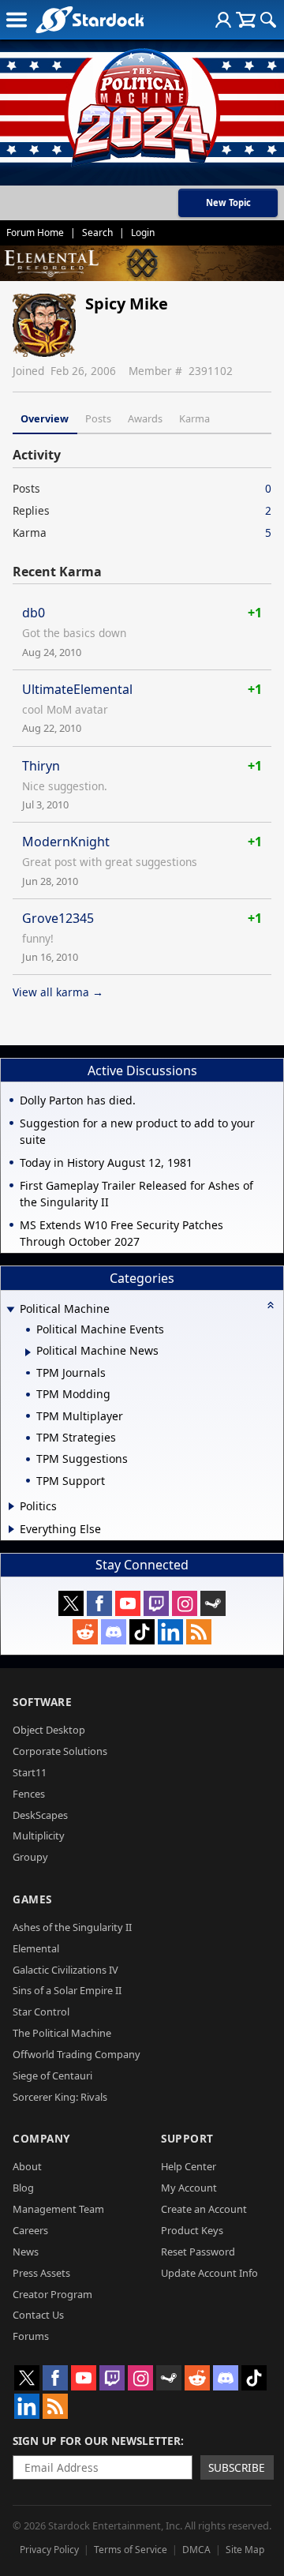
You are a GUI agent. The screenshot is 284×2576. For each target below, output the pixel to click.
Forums (31, 2336)
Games (32, 1899)
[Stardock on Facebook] (99, 1603)
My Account (189, 2188)
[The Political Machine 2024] (142, 103)
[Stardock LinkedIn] (170, 1632)
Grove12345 (58, 918)
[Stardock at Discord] (114, 1632)
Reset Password (198, 2252)
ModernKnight (66, 842)
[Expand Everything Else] (11, 1529)
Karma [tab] (194, 418)
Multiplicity (39, 1835)
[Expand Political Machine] (10, 1310)
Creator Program (52, 2294)
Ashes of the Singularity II (72, 1927)
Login (143, 232)
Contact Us (38, 2315)
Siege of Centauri (52, 2075)
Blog (23, 2188)
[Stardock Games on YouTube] (128, 1603)
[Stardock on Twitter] (71, 1603)
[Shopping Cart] (246, 20)
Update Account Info (209, 2273)
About (27, 2166)
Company (41, 2138)
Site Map (245, 2550)
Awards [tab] (145, 418)
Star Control (41, 2012)
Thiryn (41, 766)
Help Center (189, 2166)
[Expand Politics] (11, 1506)
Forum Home (35, 232)
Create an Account (204, 2209)
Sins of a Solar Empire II (67, 1990)
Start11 (30, 1772)
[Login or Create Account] (223, 20)
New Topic (228, 202)
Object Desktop (49, 1730)
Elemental (36, 1948)
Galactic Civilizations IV (65, 1970)
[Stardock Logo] (90, 19)
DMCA (196, 2550)
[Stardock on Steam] (213, 1603)
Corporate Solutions (60, 1751)
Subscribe (237, 2467)
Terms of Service (131, 2550)
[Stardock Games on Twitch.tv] (156, 1603)
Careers (30, 2230)
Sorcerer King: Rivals (60, 2097)
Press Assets (41, 2273)
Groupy (30, 1857)
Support (187, 2138)
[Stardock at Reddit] (85, 1632)
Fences (29, 1794)
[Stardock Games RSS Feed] (199, 1632)
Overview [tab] (45, 418)
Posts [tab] (98, 418)
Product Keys (192, 2230)
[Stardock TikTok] (142, 1632)
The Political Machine (62, 2033)
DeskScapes (40, 1815)
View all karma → (58, 992)
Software (42, 1702)
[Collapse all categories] (271, 1305)
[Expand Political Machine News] (28, 1352)
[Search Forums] (268, 20)
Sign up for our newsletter (97, 2441)
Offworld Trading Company (77, 2054)
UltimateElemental (77, 689)
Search (97, 232)
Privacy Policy (49, 2550)
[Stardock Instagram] (185, 1603)
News (26, 2252)
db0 (34, 613)
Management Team (58, 2209)
